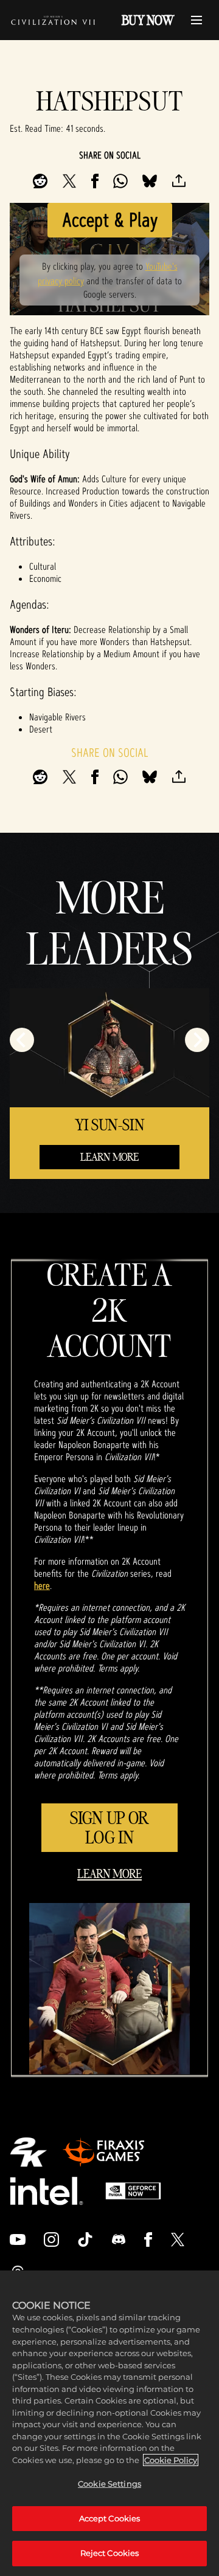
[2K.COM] (28, 2152)
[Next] (197, 1040)
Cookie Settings (109, 2484)
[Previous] (22, 1040)
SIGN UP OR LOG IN (109, 1827)
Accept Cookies (110, 2518)
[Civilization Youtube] (18, 2239)
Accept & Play (110, 220)
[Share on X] (69, 181)
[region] (109, 2423)
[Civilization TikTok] (85, 2239)
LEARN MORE (109, 1157)
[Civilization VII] (53, 20)
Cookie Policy (171, 2460)
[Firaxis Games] (103, 2152)
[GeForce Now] (133, 2191)
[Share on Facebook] (95, 181)
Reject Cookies (110, 2553)
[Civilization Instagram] (52, 2239)
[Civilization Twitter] (178, 2239)
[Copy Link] (179, 181)
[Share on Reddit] (40, 181)
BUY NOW (148, 20)
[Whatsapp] (120, 181)
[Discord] (119, 2239)
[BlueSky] (150, 181)
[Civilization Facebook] (148, 2239)
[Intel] (47, 2191)
